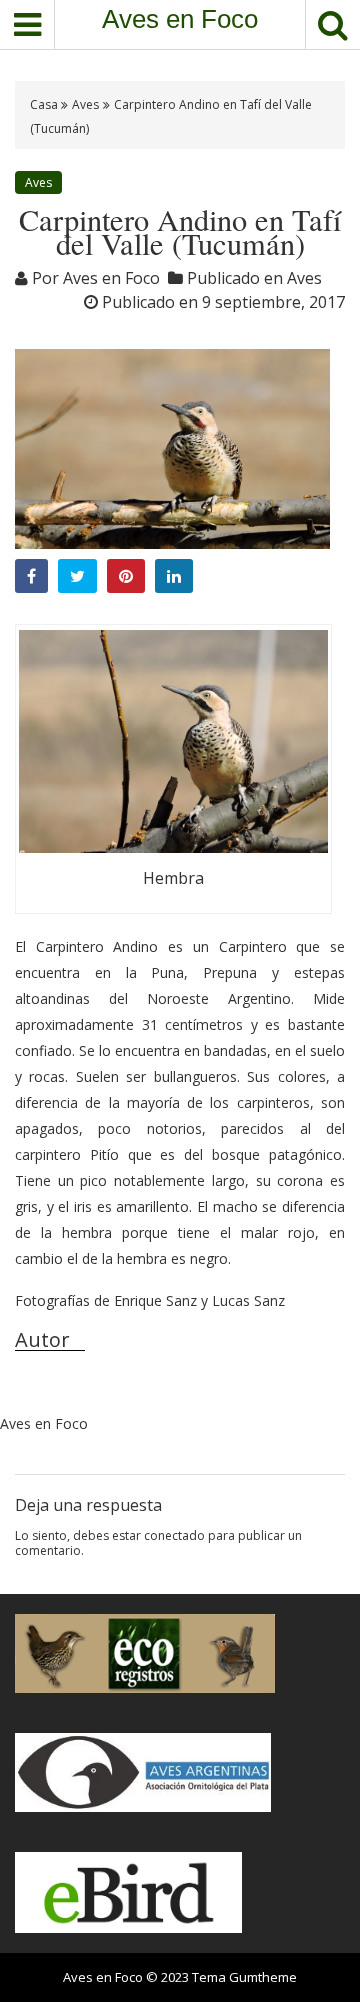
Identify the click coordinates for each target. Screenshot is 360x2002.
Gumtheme (263, 1977)
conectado (174, 1535)
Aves (85, 104)
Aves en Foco (180, 19)
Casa (45, 104)
